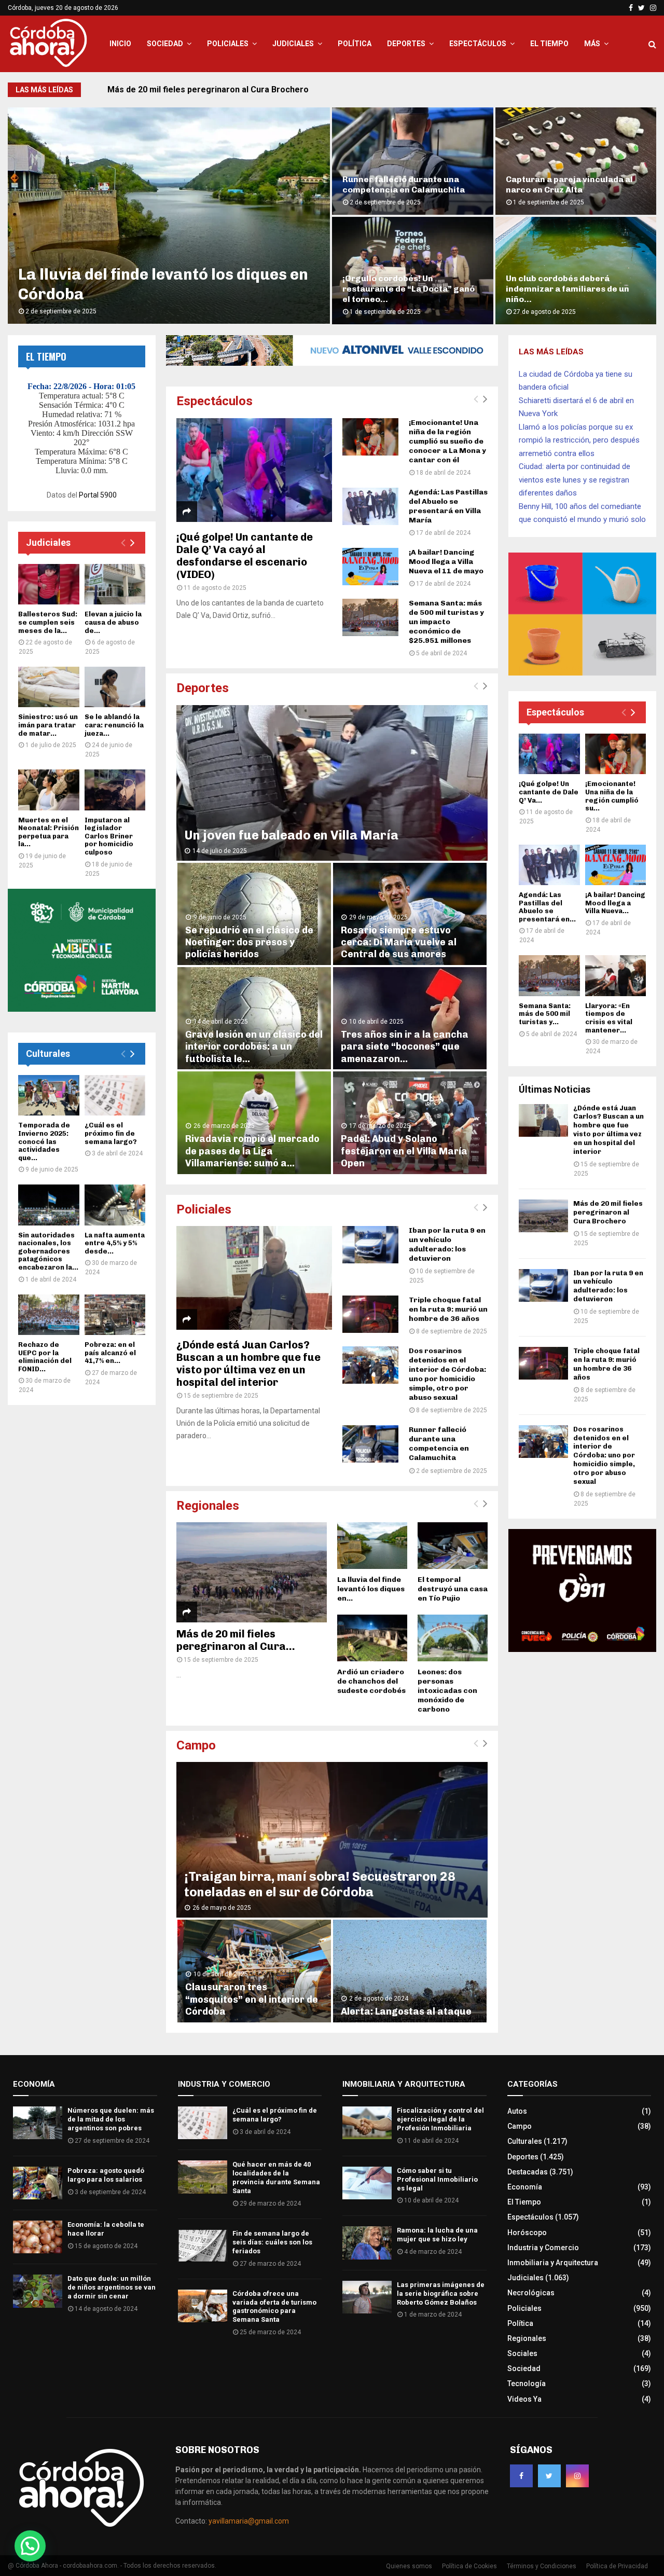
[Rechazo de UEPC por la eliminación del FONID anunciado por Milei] (49, 1315)
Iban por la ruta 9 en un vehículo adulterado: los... (409, 184)
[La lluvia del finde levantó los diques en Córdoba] (372, 1546)
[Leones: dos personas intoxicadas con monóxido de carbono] (453, 1638)
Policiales (228, 44)
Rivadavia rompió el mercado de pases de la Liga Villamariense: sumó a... (252, 1151)
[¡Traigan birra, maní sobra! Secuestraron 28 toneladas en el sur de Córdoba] (332, 1840)
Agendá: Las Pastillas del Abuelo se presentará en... (547, 907)
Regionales (208, 1506)
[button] (30, 2546)
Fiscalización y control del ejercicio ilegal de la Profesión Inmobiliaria (440, 2119)
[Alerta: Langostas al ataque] (410, 1971)
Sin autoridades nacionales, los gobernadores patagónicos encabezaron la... (48, 1251)
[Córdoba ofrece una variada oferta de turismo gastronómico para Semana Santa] (203, 2306)
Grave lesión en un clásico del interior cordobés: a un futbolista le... (254, 1047)
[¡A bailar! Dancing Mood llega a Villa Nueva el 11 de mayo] (370, 567)
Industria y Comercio (543, 2248)
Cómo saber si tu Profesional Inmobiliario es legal (437, 2179)
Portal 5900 (98, 495)
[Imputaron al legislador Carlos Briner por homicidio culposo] (115, 790)
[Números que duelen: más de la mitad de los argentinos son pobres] (38, 2123)
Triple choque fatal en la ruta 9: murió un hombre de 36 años (448, 1309)
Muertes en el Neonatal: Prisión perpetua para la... (49, 832)
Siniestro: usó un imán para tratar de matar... (48, 725)
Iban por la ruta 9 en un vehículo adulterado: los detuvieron (222, 89)
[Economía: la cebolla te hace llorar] (38, 2237)
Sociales (522, 2353)
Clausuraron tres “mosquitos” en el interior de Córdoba (252, 1999)
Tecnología (527, 2384)
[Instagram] (577, 2476)
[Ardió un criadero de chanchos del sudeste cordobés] (372, 1638)
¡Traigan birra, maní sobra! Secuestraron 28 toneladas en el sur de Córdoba (320, 1884)
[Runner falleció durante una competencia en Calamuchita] (370, 1444)
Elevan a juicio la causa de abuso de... (113, 622)
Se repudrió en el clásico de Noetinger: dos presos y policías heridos (249, 942)
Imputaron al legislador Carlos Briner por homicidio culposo (109, 836)
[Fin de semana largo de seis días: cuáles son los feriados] (203, 2246)
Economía (525, 2187)
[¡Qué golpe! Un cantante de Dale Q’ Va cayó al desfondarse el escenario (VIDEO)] (254, 470)
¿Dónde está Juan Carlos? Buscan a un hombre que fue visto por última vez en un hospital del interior (248, 1363)
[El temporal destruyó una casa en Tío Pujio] (453, 1546)
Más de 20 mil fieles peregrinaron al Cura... (236, 1640)
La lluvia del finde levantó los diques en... (371, 1589)
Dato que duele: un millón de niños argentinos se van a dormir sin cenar (112, 2287)
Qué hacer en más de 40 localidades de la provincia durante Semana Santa (276, 2178)
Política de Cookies (469, 2566)
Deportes (406, 44)
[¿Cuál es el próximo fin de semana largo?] (115, 1095)
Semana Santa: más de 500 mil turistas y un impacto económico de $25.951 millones (446, 622)
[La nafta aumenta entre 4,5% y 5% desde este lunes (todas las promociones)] (115, 1205)
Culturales (48, 1053)
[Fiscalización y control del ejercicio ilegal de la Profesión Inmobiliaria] (367, 2123)
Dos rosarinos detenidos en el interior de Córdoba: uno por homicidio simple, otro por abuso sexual (447, 1374)
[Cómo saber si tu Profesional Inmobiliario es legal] (367, 2183)
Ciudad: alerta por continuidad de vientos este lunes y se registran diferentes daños (575, 480)
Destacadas (528, 2172)
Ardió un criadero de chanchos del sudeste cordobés (371, 1681)
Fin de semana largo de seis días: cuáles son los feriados (272, 2242)
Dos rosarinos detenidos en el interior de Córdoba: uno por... (405, 294)
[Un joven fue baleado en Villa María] (332, 783)
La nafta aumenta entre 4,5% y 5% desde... (115, 1243)
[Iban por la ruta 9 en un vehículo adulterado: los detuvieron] (370, 1245)
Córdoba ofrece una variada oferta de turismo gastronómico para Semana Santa (274, 2307)
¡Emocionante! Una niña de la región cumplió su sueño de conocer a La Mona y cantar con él (447, 441)
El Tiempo (549, 44)
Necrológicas (531, 2293)
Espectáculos (478, 44)
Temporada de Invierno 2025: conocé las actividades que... (44, 1141)
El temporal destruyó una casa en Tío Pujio (453, 1589)
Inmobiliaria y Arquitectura (553, 2263)
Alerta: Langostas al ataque (406, 2012)
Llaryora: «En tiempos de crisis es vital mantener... (609, 1018)
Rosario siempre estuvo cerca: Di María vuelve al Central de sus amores (399, 942)
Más (592, 44)
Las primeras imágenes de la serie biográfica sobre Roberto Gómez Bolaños (441, 2293)
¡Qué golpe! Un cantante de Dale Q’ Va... (549, 792)
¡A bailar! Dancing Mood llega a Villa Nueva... (615, 903)
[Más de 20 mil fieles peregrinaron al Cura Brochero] (252, 1572)
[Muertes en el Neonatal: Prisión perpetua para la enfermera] (49, 790)
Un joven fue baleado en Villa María (291, 835)
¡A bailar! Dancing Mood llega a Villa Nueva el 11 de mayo (446, 562)
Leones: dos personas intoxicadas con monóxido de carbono (447, 1691)
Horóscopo (527, 2233)
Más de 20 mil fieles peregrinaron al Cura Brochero (608, 1212)
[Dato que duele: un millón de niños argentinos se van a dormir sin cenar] (38, 2291)
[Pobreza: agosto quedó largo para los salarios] (38, 2183)
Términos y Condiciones (542, 2566)
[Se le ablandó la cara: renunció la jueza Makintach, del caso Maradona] (115, 687)
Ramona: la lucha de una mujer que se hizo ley (437, 2235)
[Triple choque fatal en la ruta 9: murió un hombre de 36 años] (370, 1314)
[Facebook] (521, 2476)
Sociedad (165, 44)
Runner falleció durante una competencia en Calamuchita (439, 1444)
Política (355, 44)
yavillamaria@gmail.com (249, 2521)
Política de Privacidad (617, 2566)
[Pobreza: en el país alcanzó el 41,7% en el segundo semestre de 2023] (115, 1315)
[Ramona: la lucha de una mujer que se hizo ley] (367, 2243)
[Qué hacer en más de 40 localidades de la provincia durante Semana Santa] (203, 2177)
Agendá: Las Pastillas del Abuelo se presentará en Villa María (448, 506)
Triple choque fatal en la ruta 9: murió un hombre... (571, 184)
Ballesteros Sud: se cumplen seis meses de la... (48, 622)
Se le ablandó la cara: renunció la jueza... (114, 725)
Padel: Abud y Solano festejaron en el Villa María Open (404, 1151)
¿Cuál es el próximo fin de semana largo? (111, 1133)
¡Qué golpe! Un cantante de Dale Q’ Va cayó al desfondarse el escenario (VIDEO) (245, 556)
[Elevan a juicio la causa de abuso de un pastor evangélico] (115, 584)
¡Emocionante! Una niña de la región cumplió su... (612, 796)
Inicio (120, 44)
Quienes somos (409, 2566)
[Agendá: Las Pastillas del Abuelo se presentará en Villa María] (370, 506)
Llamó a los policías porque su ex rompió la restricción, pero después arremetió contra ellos (579, 440)
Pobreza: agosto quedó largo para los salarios (106, 2175)
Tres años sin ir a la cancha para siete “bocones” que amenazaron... (405, 1047)
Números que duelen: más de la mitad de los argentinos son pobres (111, 2119)
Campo (196, 1745)
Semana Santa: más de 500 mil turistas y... (545, 1014)
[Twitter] (549, 2476)
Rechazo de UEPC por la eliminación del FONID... (45, 1357)
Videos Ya (524, 2399)
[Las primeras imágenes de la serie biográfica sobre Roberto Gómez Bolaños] (367, 2297)
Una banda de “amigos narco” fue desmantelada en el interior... (575, 294)
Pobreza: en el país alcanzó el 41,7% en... (110, 1353)
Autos (517, 2111)
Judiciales (293, 44)
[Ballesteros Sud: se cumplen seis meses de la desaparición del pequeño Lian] (49, 584)
